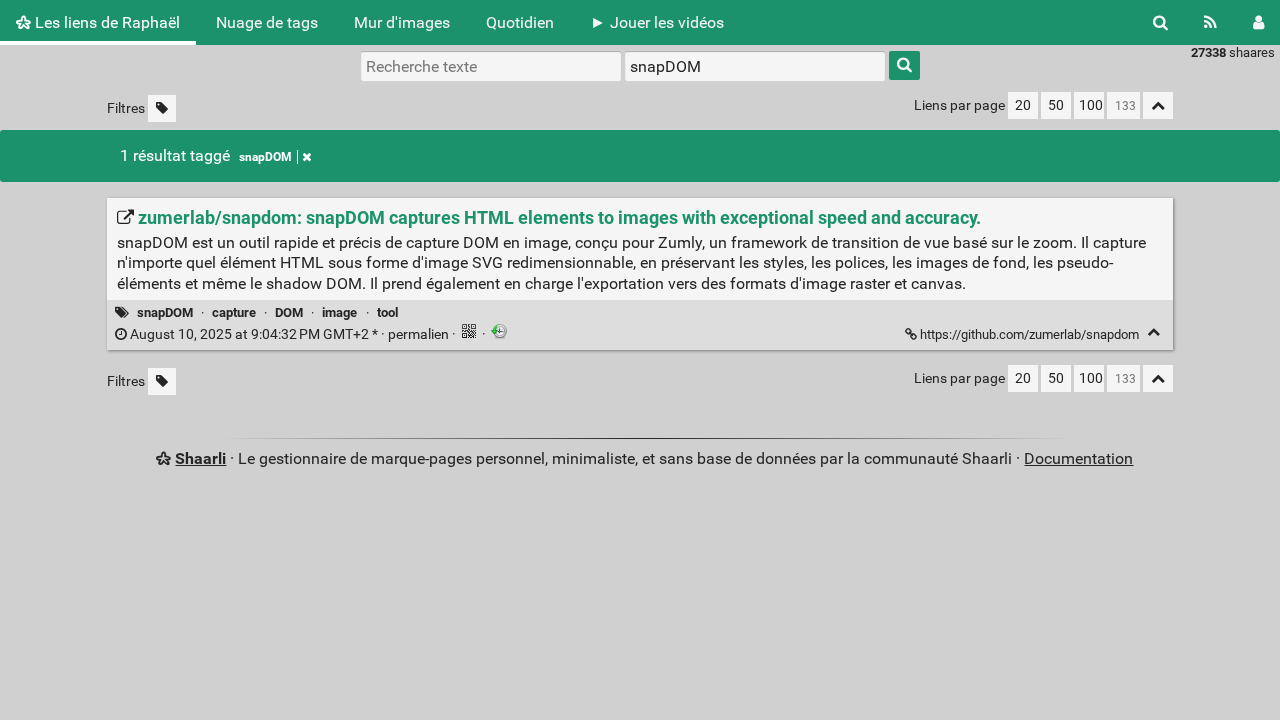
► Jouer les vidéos (657, 22)
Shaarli (200, 458)
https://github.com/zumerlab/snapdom (1029, 334)
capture (234, 312)
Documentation (1078, 458)
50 (1056, 105)
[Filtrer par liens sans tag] (162, 108)
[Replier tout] (1158, 105)
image (339, 312)
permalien (289, 334)
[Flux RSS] (1210, 22)
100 (1091, 105)
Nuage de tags (267, 22)
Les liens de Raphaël (105, 22)
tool (387, 312)
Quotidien (520, 22)
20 (1023, 105)
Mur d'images (402, 22)
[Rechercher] (1160, 22)
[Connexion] (1258, 22)
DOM (289, 312)
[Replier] (1153, 332)
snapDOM (265, 157)
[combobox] (755, 66)
